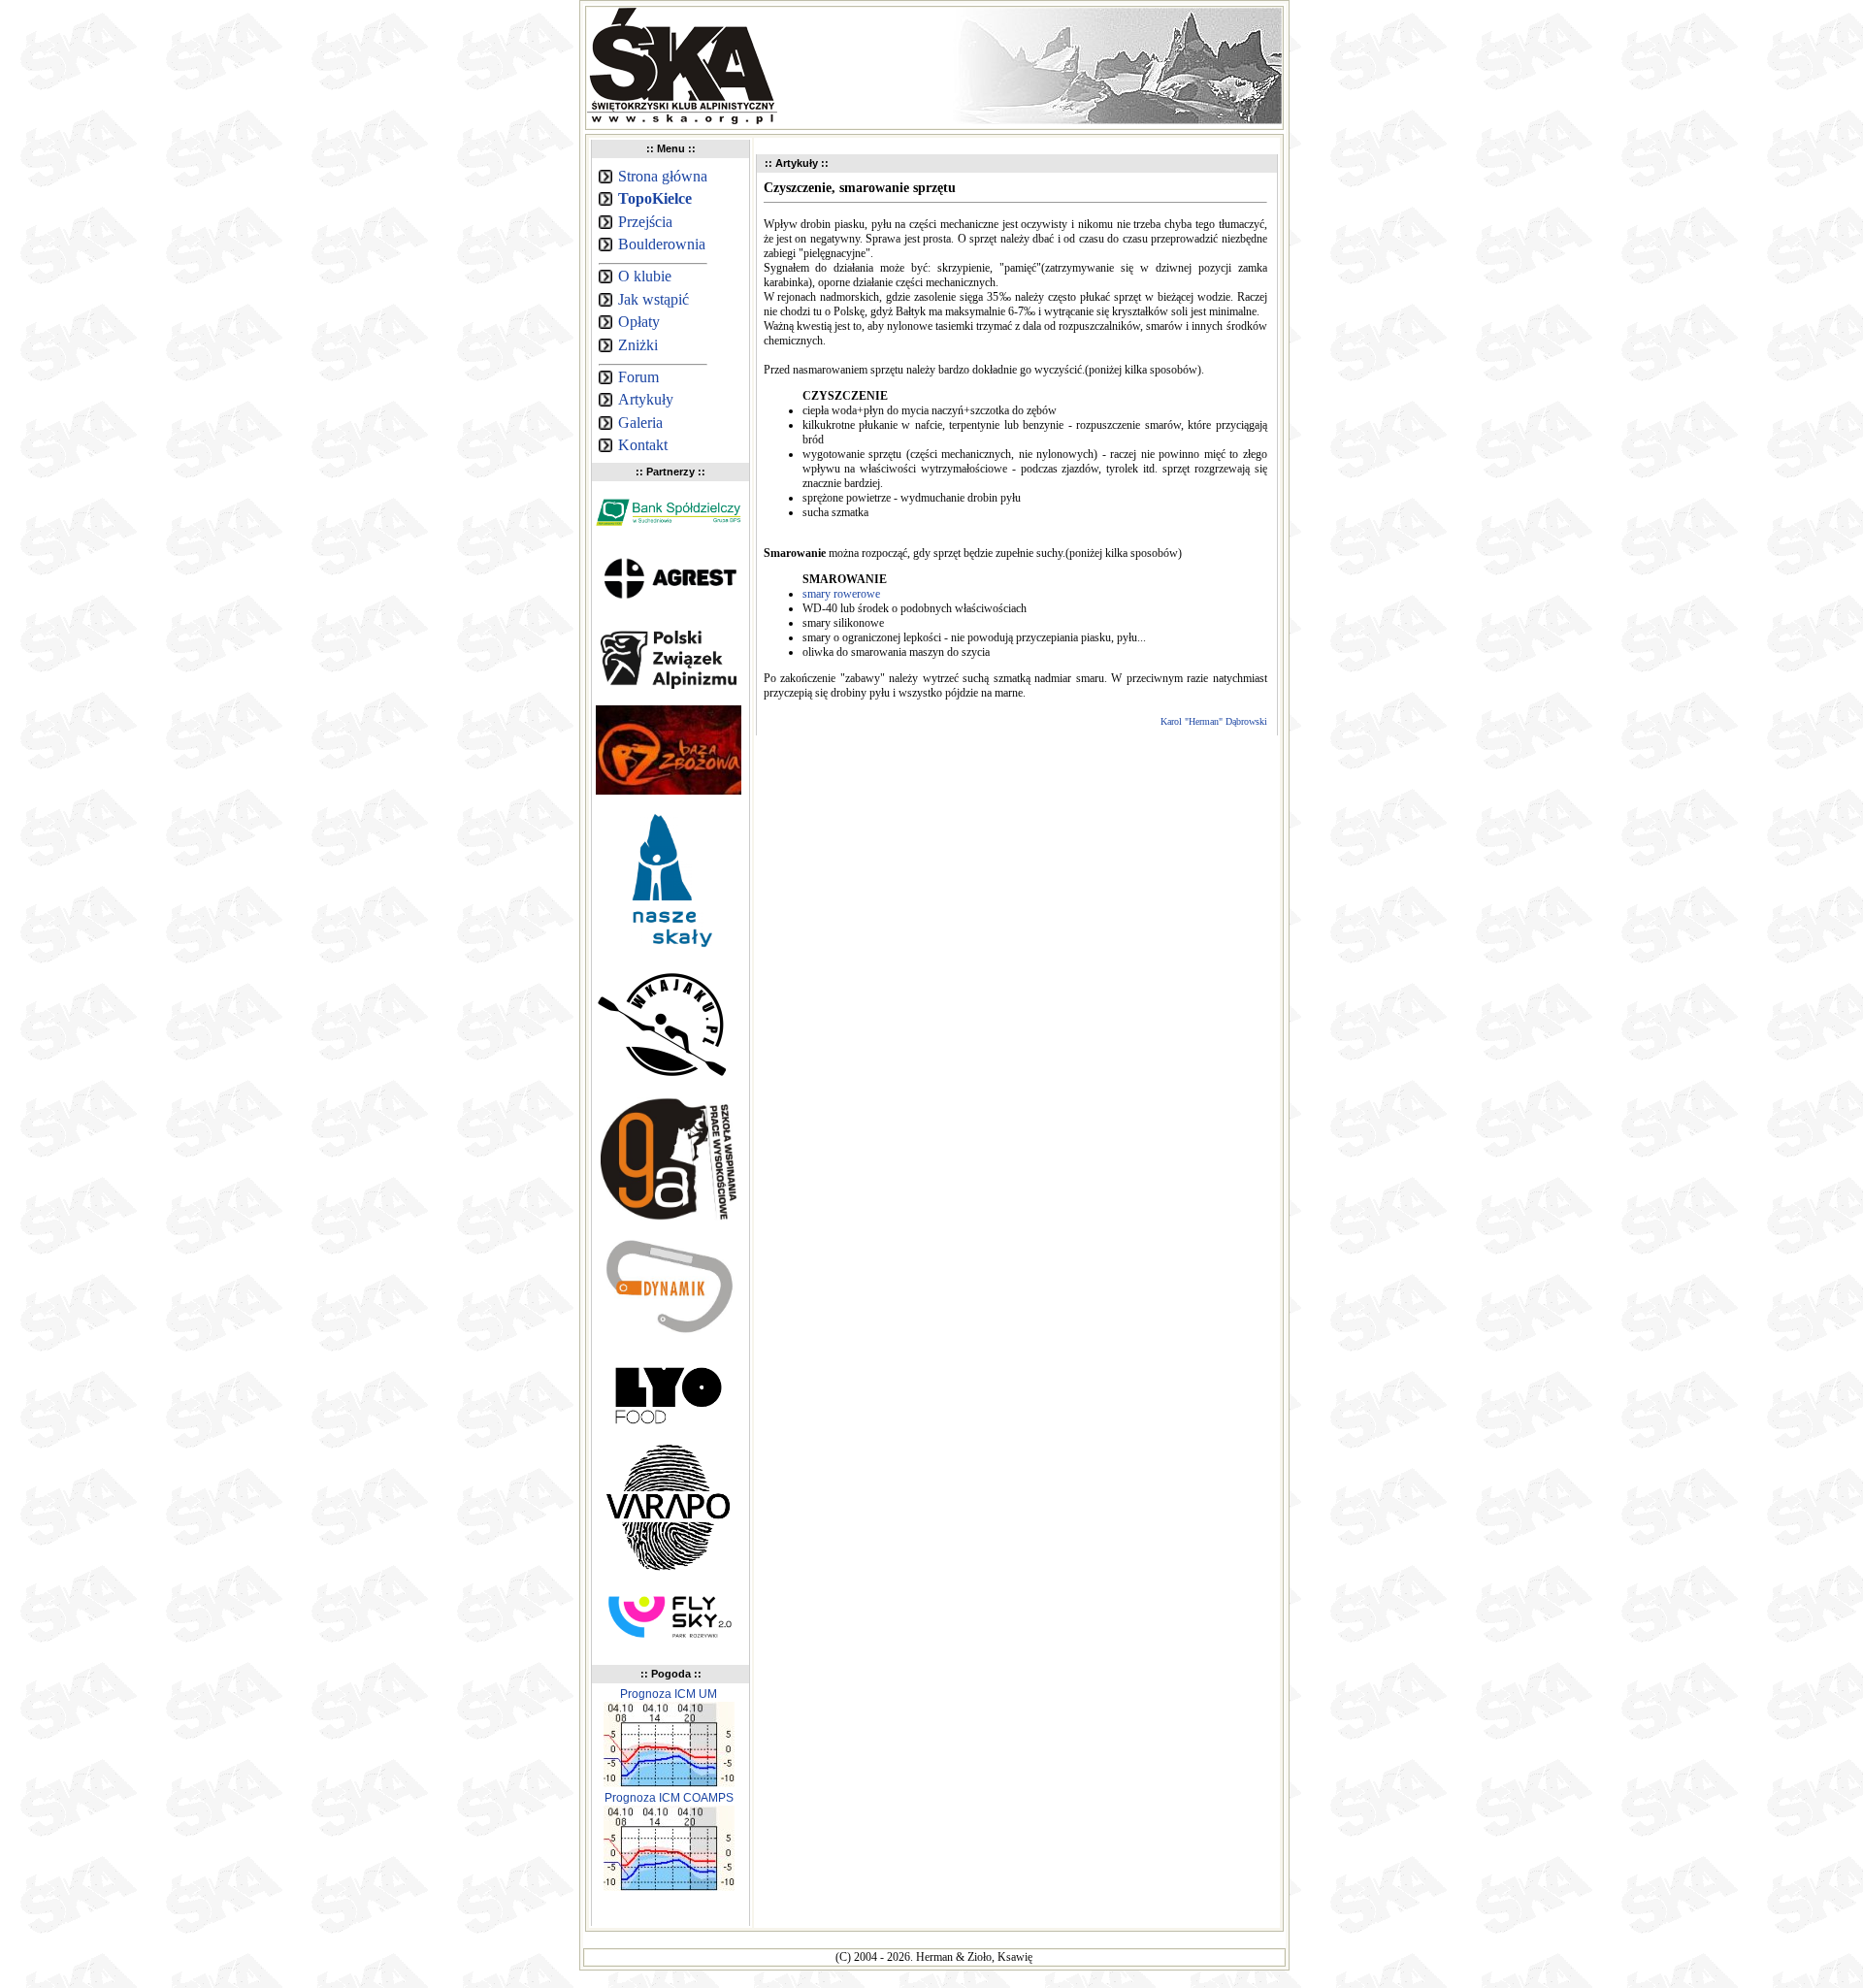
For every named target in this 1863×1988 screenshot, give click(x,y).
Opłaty (639, 322)
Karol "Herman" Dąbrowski (1214, 721)
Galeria (640, 423)
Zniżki (638, 345)
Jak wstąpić (654, 299)
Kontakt (643, 445)
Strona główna (663, 176)
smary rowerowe (841, 594)
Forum (638, 377)
